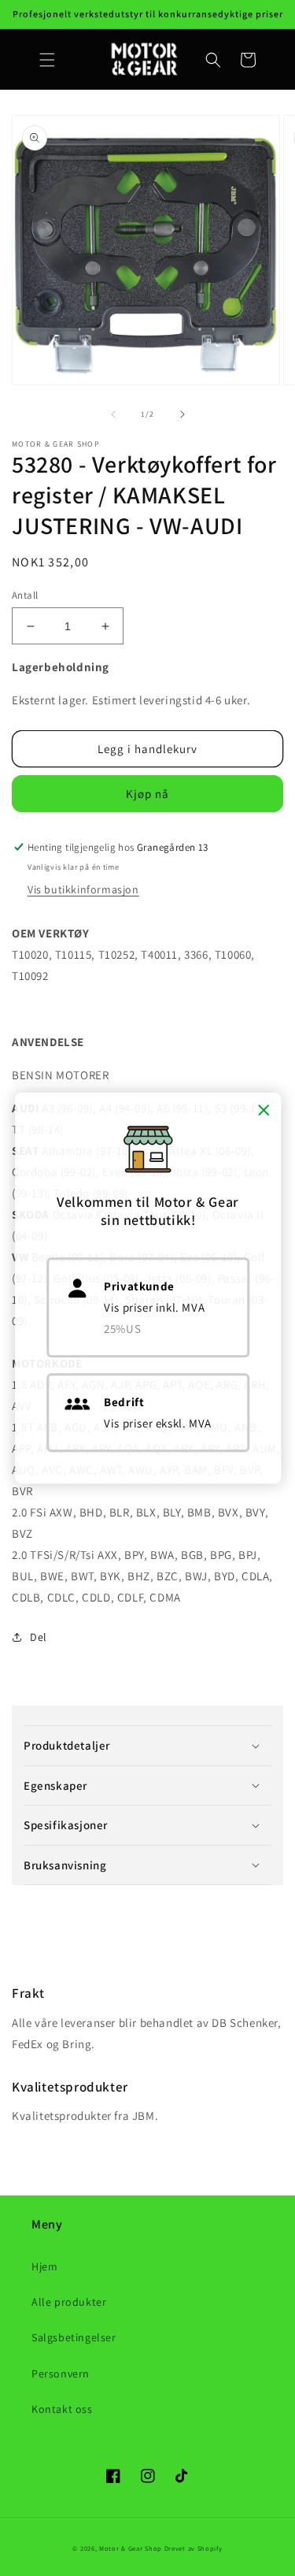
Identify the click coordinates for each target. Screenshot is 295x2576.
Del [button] (39, 1637)
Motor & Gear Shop (131, 2548)
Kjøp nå (147, 794)
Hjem (44, 2266)
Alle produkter (69, 2302)
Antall (25, 595)
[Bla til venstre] (113, 414)
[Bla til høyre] (183, 414)
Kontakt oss (62, 2409)
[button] (47, 60)
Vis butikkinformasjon (83, 889)
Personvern (61, 2374)
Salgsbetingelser (74, 2337)
